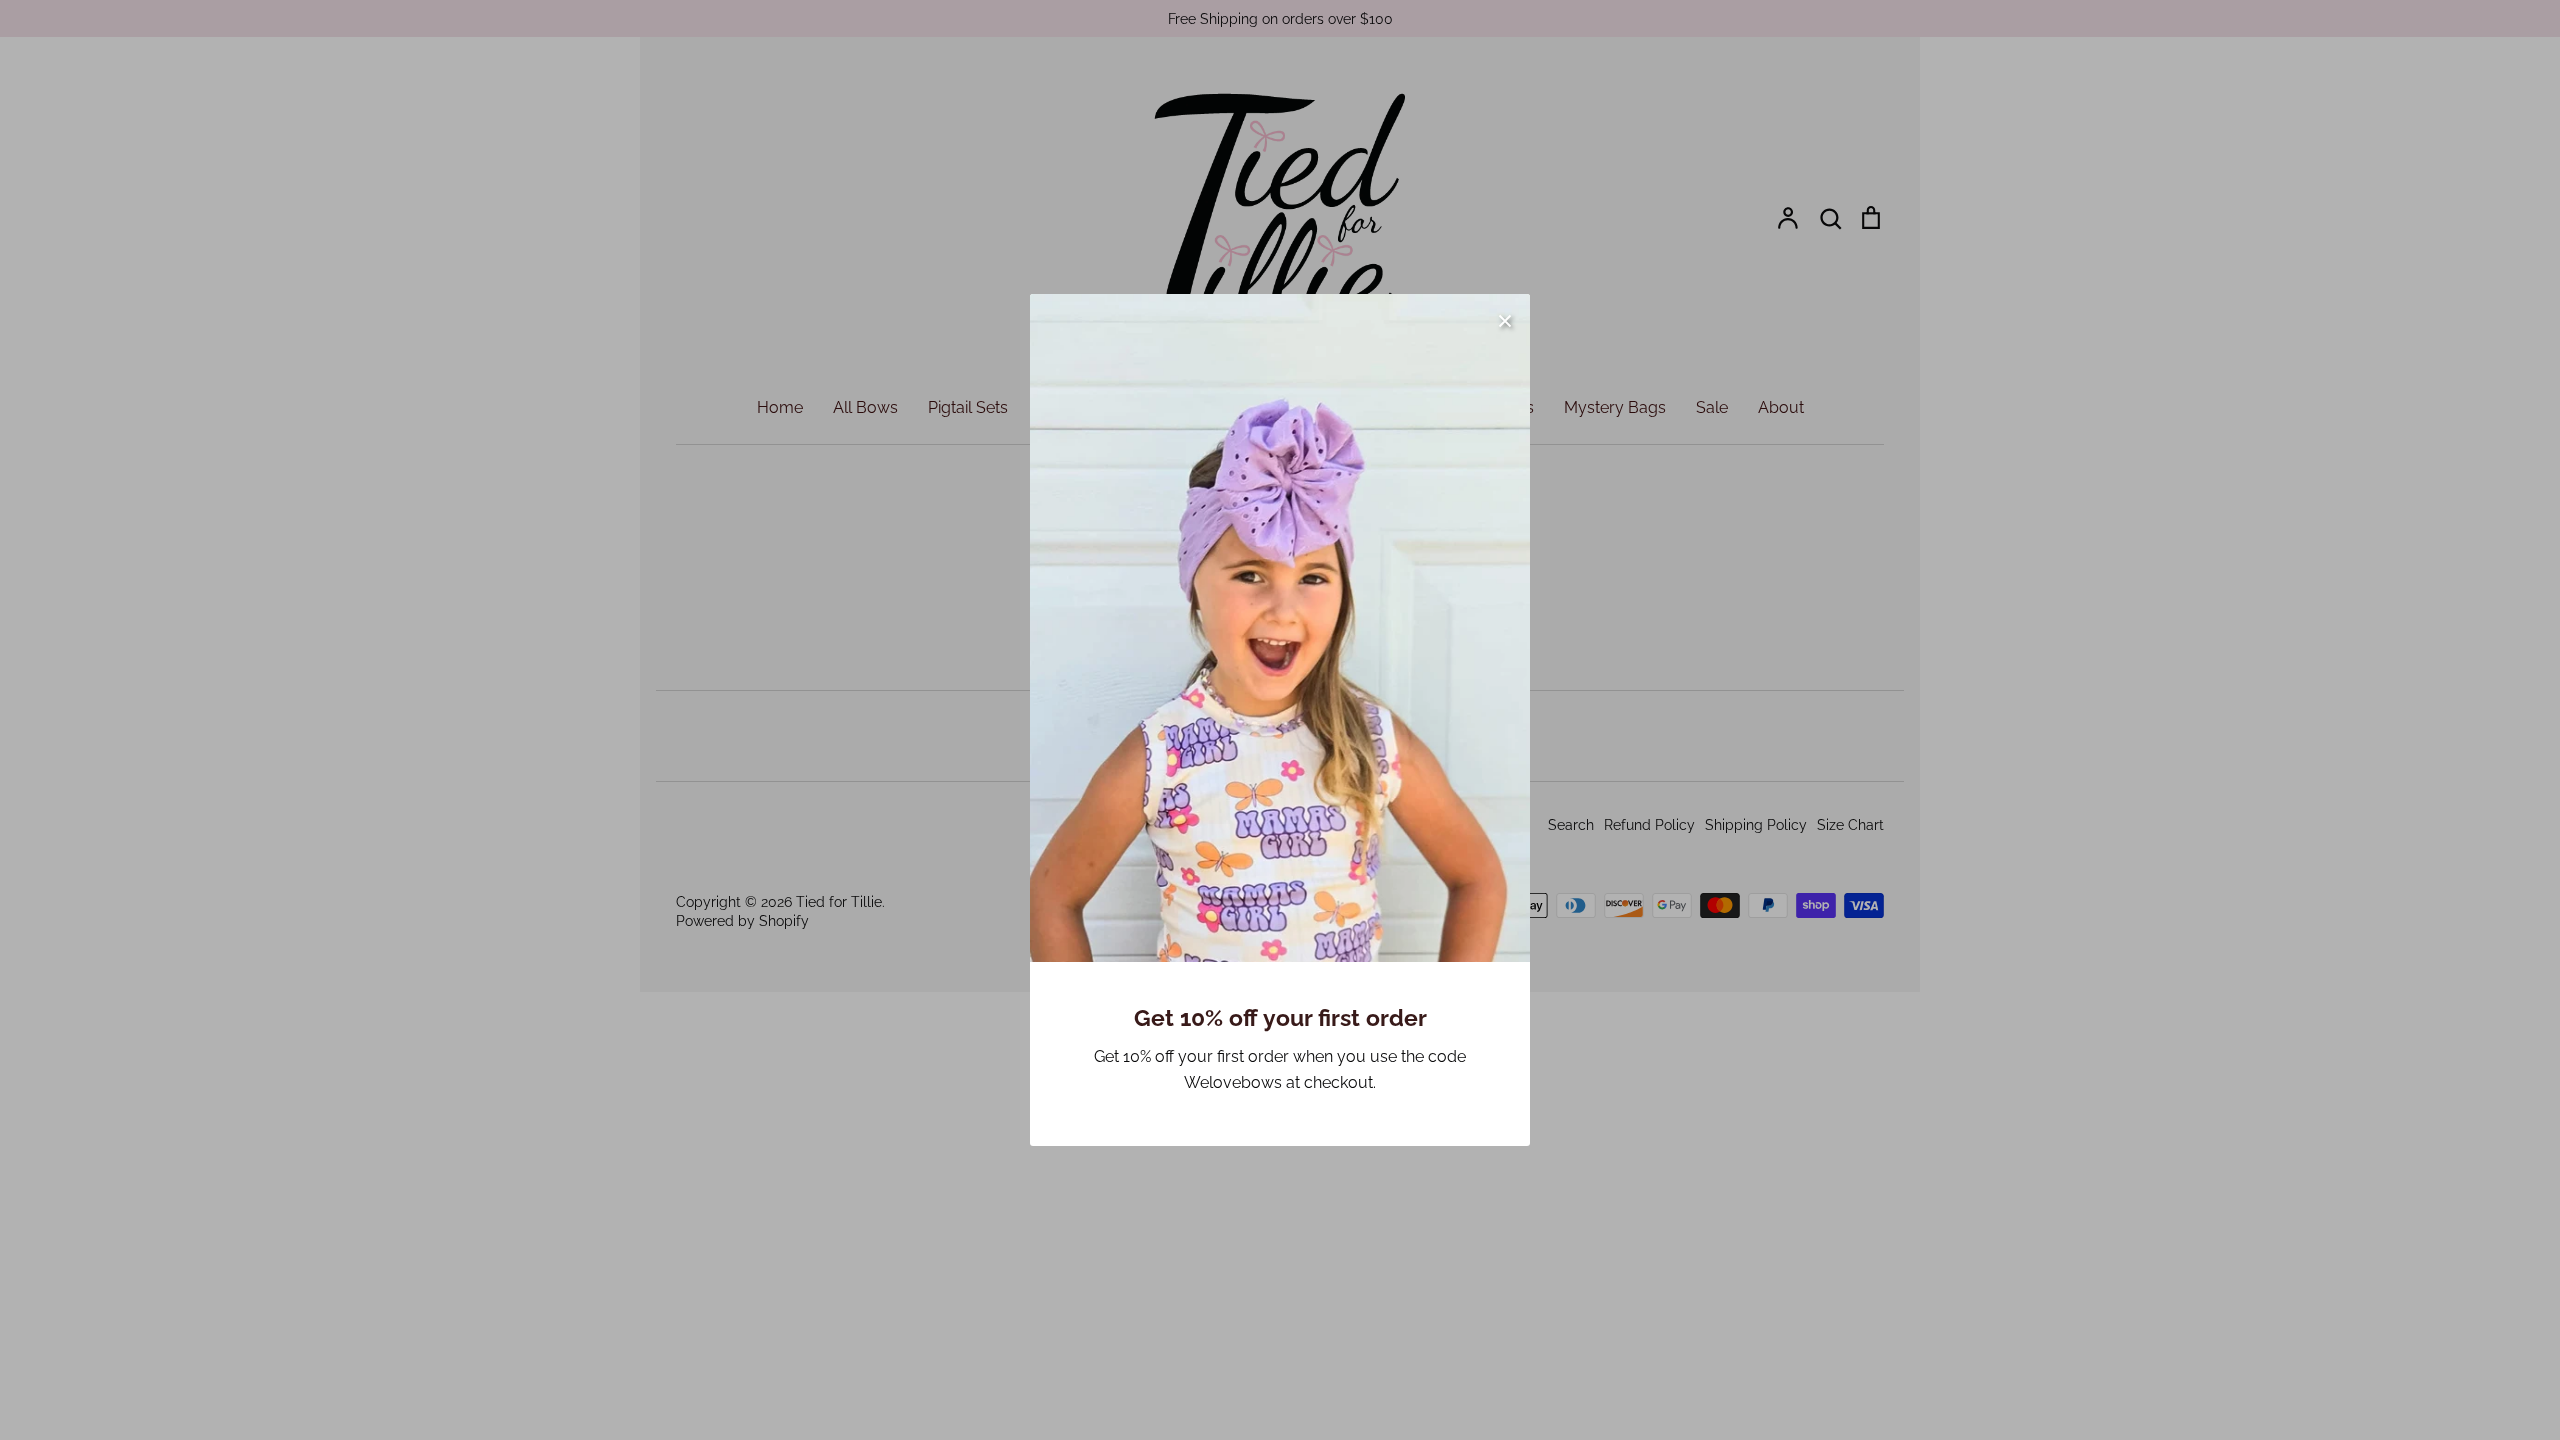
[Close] (1505, 319)
